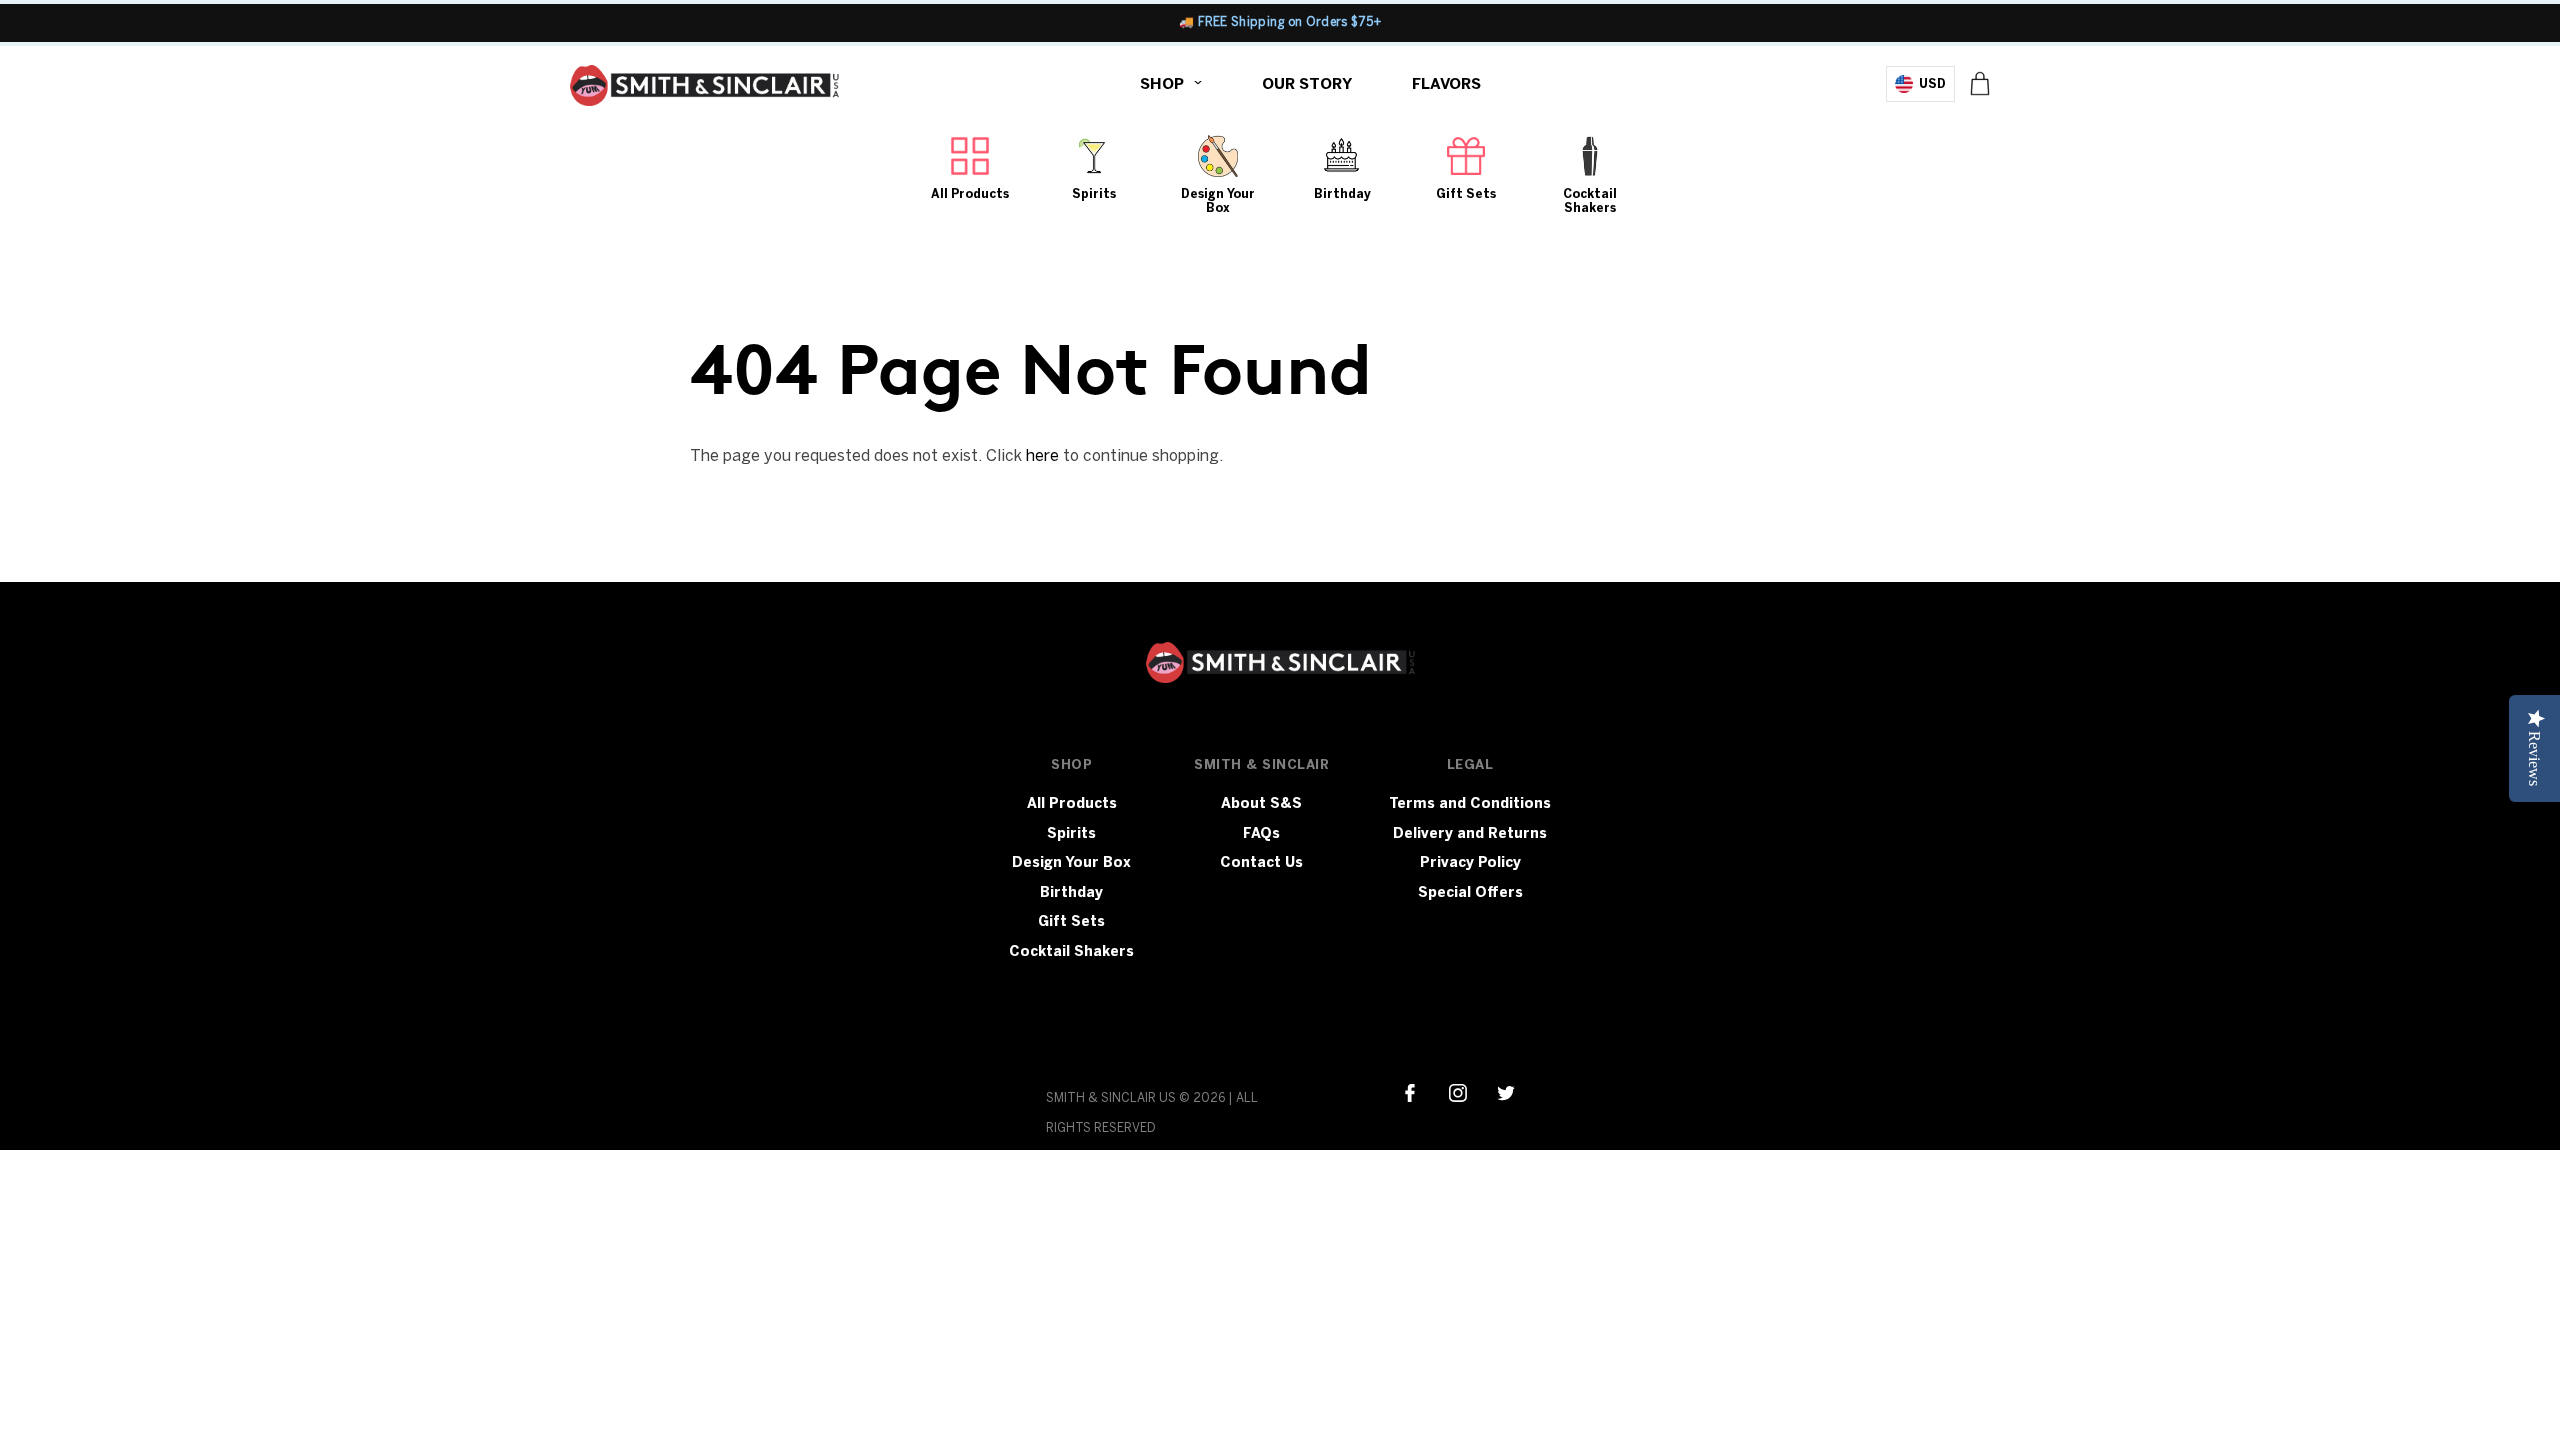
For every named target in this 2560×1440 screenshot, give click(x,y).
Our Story (1307, 84)
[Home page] (704, 90)
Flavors (1446, 84)
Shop (1162, 84)
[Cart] (1980, 83)
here (1042, 455)
